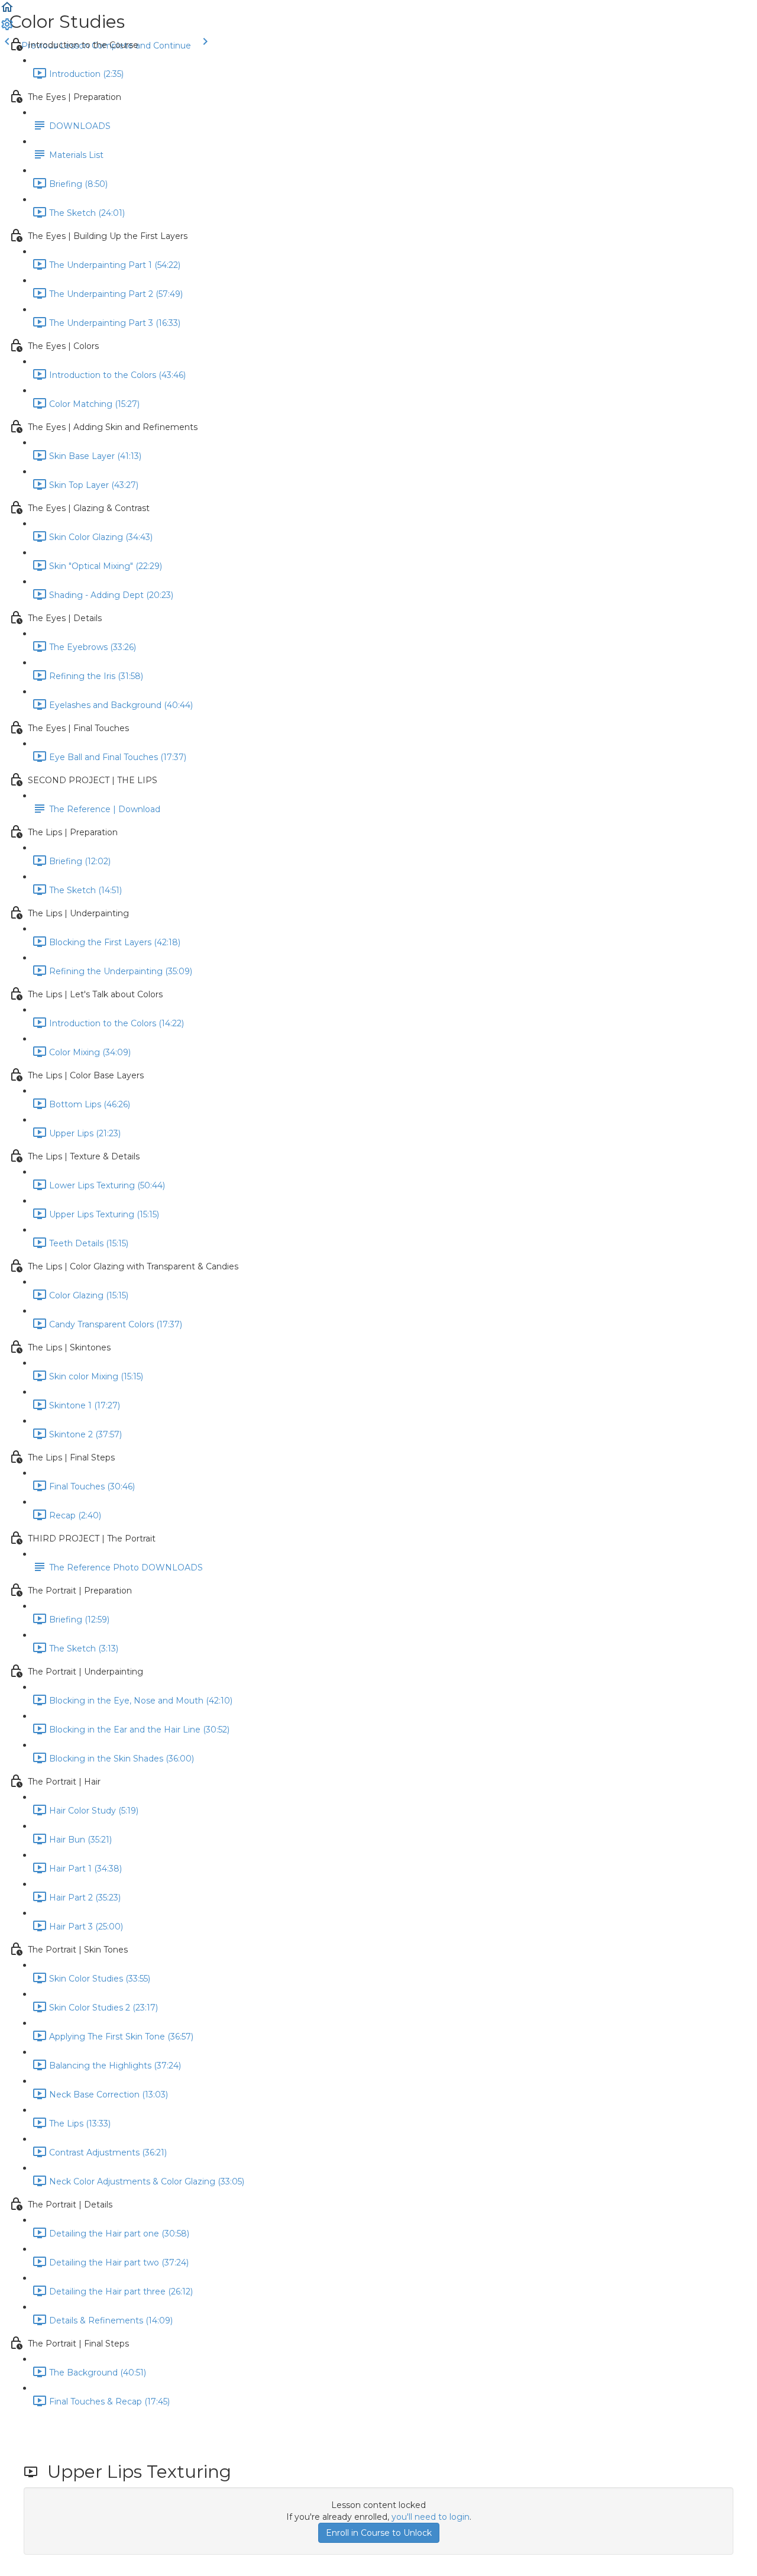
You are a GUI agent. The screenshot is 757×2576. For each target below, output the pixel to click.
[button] (7, 11)
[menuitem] (7, 28)
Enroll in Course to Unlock (379, 2533)
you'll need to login (431, 2517)
